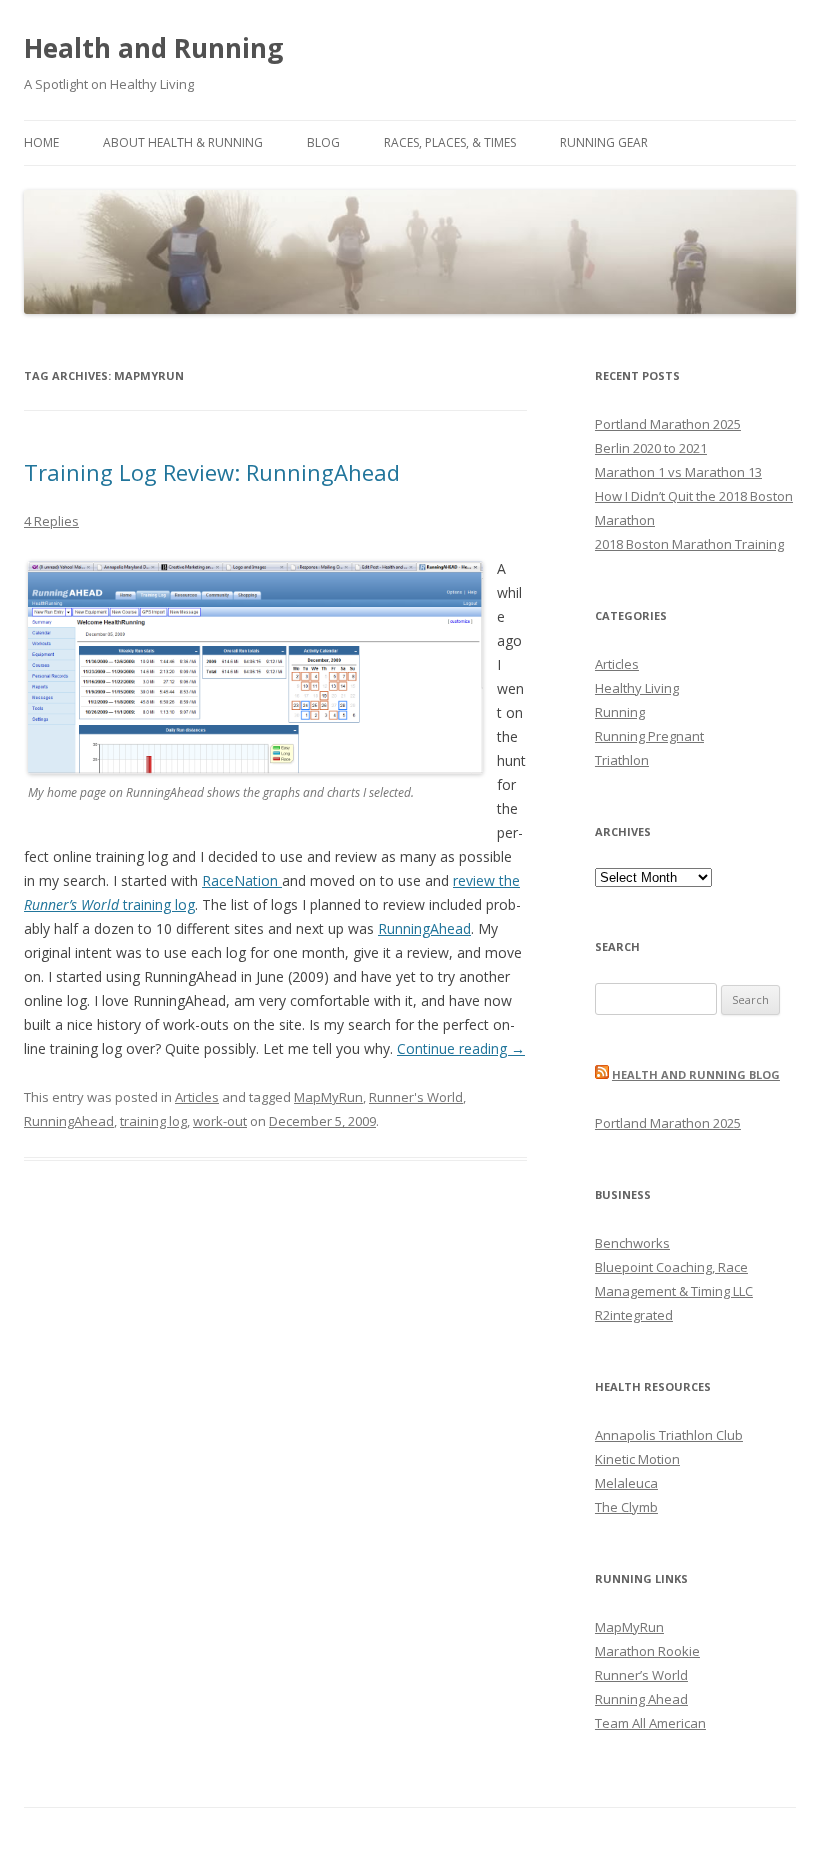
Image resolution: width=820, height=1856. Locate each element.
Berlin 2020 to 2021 (651, 448)
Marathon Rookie (647, 1651)
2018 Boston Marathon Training (689, 544)
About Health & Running (183, 142)
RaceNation (242, 880)
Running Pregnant (649, 736)
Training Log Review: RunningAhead (212, 472)
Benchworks (632, 1243)
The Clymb (626, 1507)
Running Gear (604, 142)
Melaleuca (626, 1483)
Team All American (650, 1723)
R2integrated (634, 1315)
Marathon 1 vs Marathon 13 (678, 472)
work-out (220, 1121)
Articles (197, 1097)
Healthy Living (637, 688)
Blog (323, 142)
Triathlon (622, 760)
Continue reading (461, 1048)
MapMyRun (328, 1097)
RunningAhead (424, 928)
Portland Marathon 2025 (668, 424)
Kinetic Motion (637, 1459)
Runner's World (416, 1097)
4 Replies (51, 521)
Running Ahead (641, 1699)
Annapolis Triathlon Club (669, 1435)
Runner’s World (641, 1675)
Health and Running (153, 48)
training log (153, 1121)
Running (620, 712)
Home (41, 142)
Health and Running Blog (696, 1074)
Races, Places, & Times (450, 142)
